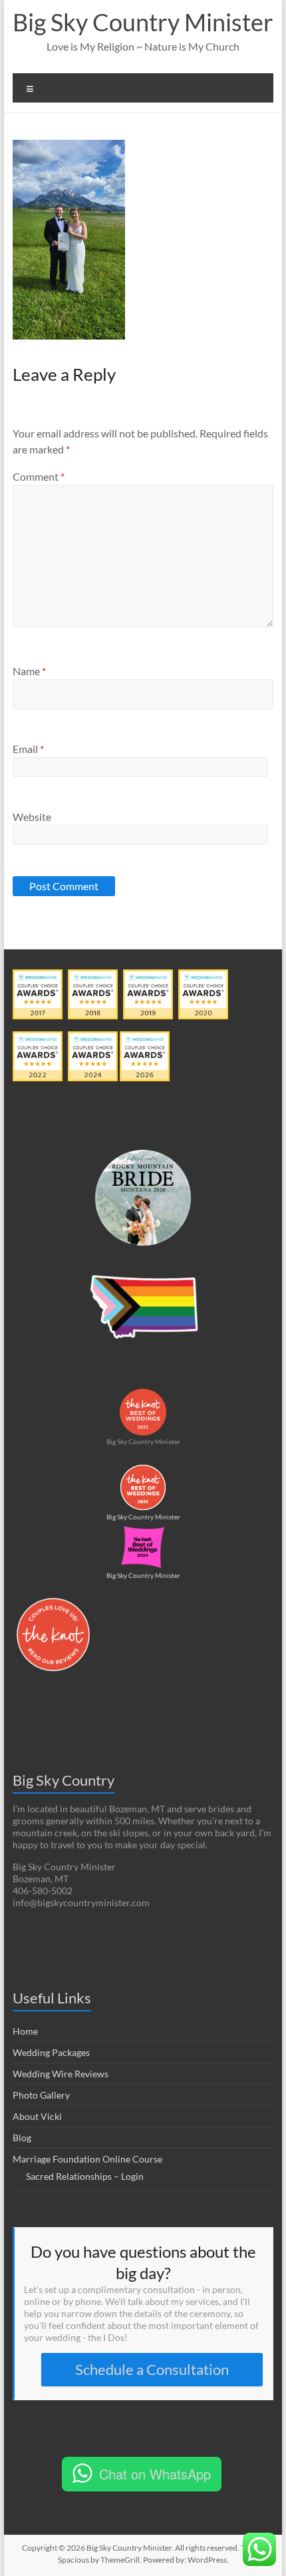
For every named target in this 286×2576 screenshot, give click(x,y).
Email (28, 749)
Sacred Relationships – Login (85, 2176)
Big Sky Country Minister (143, 22)
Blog (22, 2138)
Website (32, 817)
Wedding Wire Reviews (61, 2074)
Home (25, 2031)
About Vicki (37, 2116)
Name (29, 671)
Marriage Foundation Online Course (87, 2159)
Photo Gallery (41, 2095)
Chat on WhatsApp (155, 2474)
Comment (39, 476)
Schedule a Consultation (152, 2369)
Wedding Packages (51, 2052)
